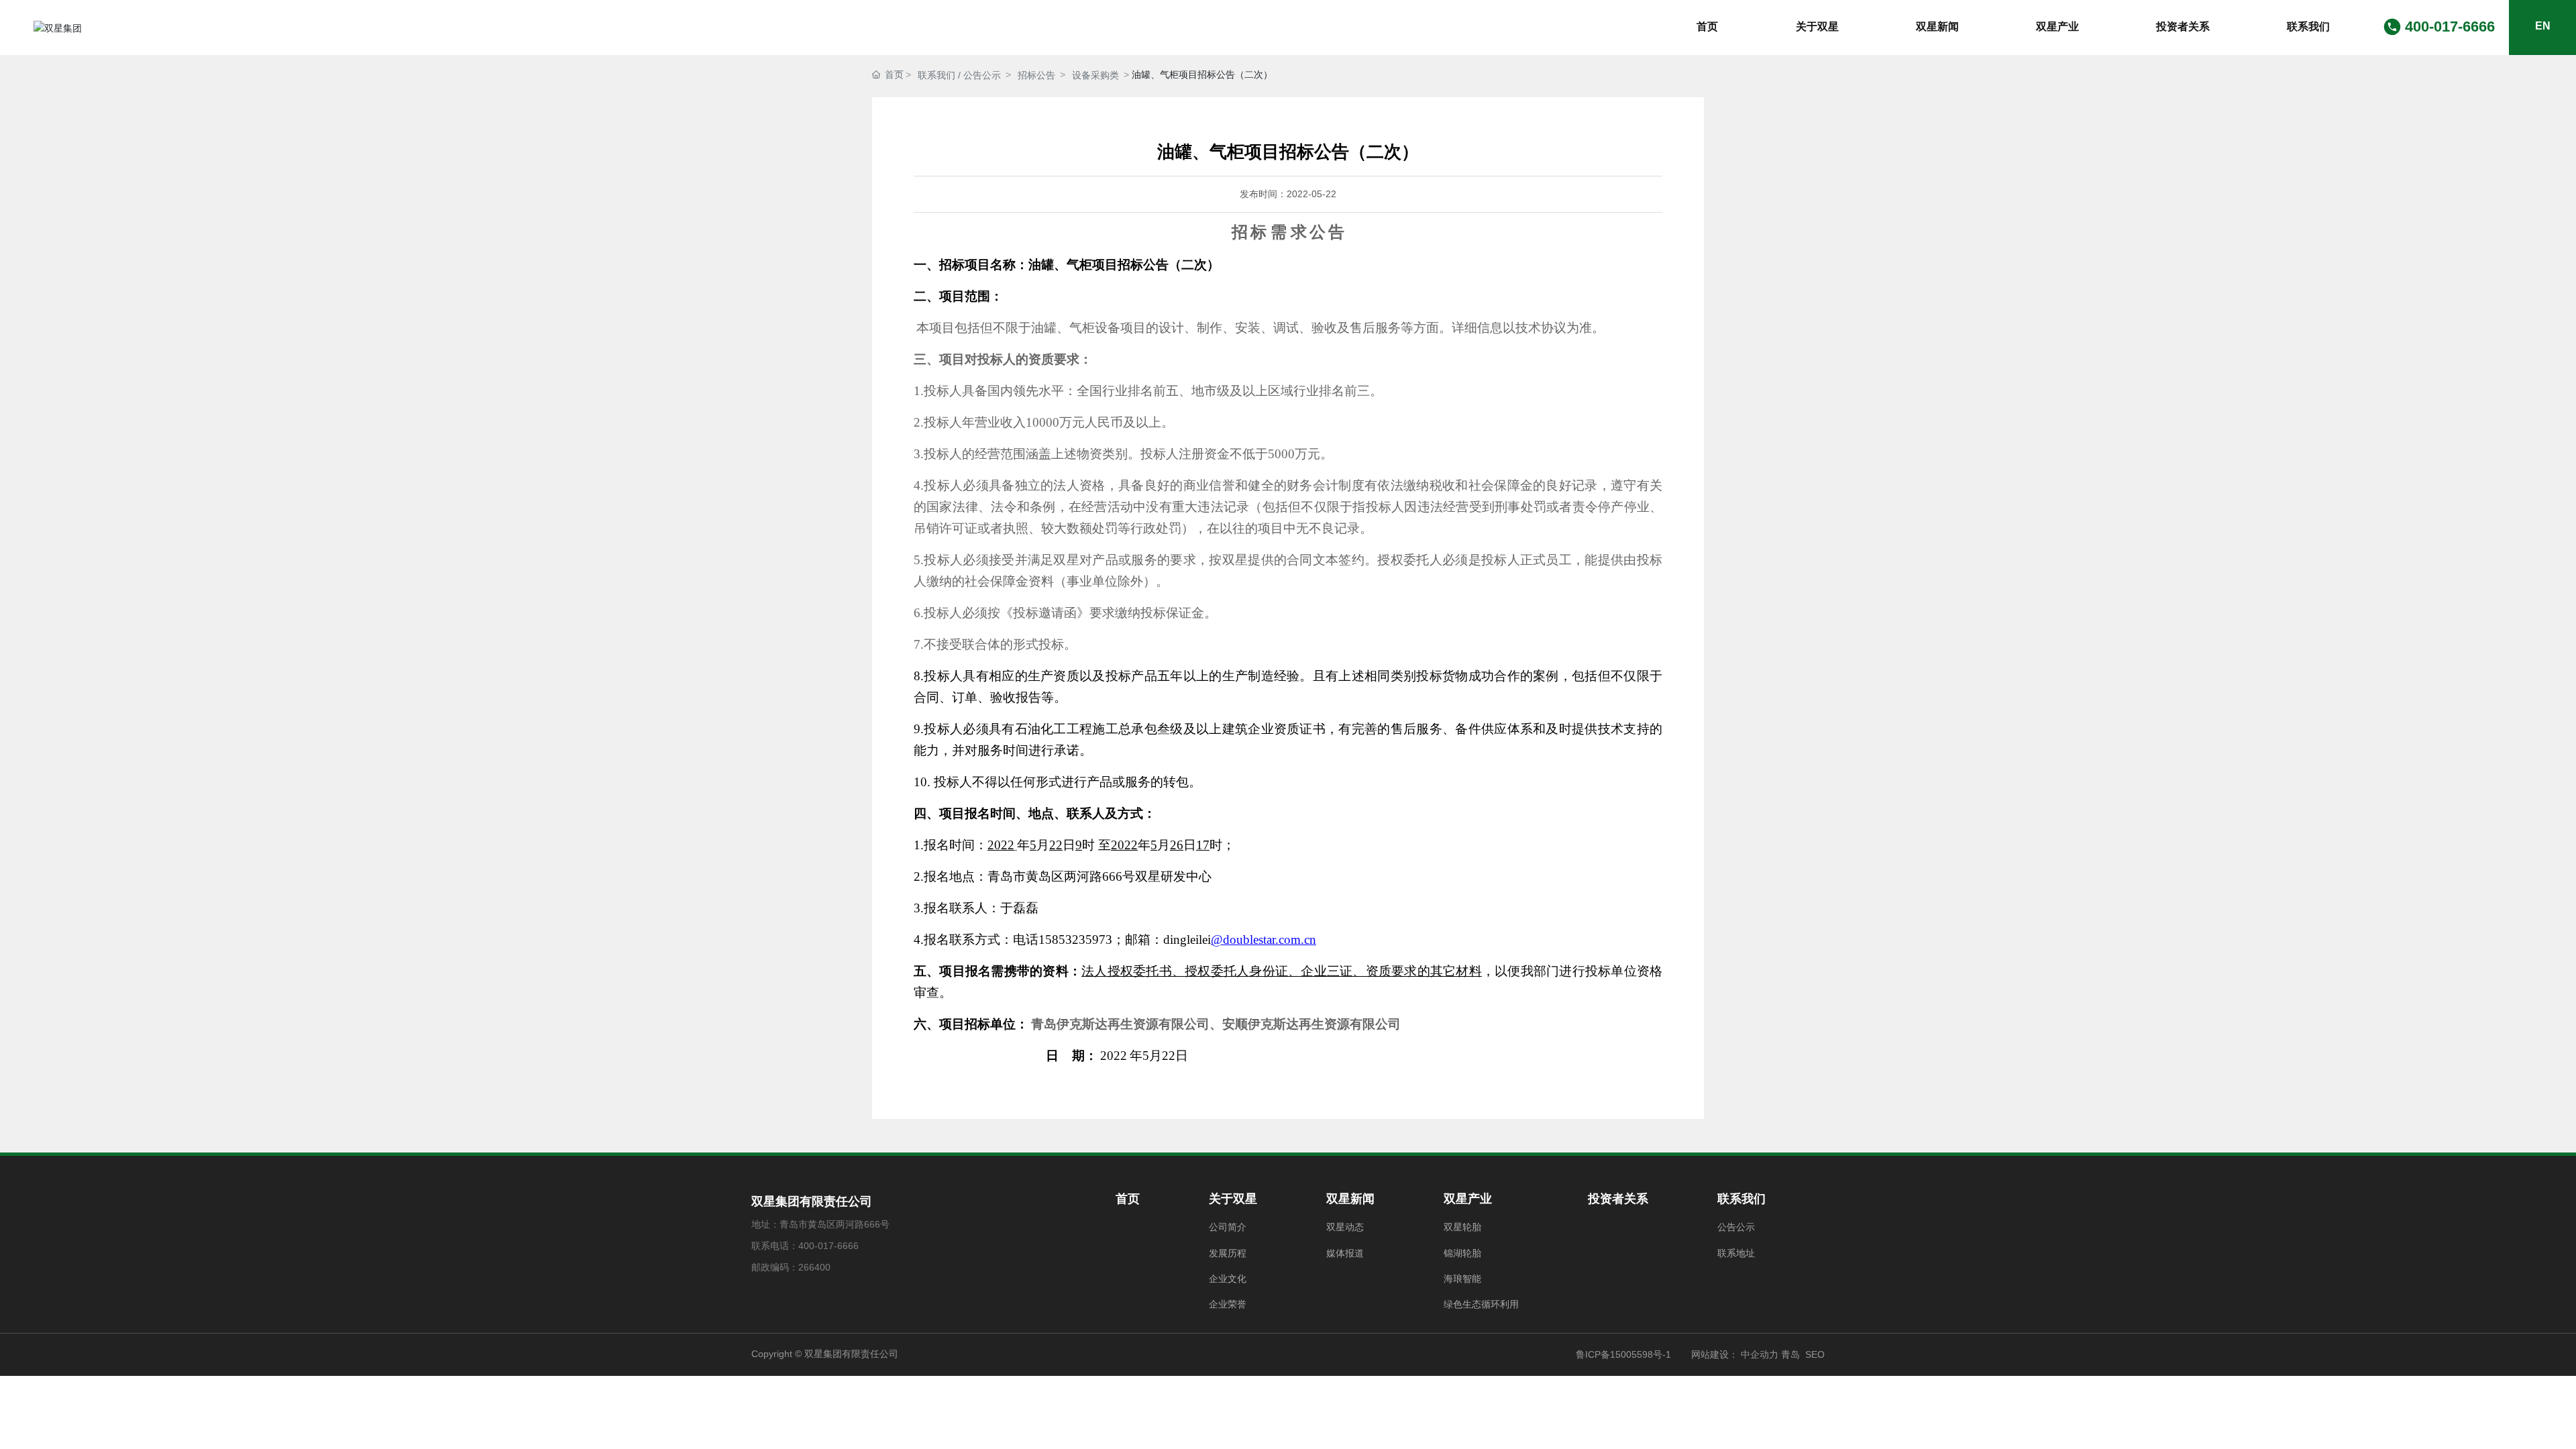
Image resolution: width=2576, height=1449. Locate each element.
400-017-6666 (2450, 26)
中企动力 (1758, 1354)
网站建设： (1715, 1354)
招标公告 (1036, 75)
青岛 (1790, 1354)
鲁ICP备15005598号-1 (1623, 1354)
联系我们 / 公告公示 (959, 75)
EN (2543, 26)
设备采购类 (1095, 75)
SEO (1815, 1354)
